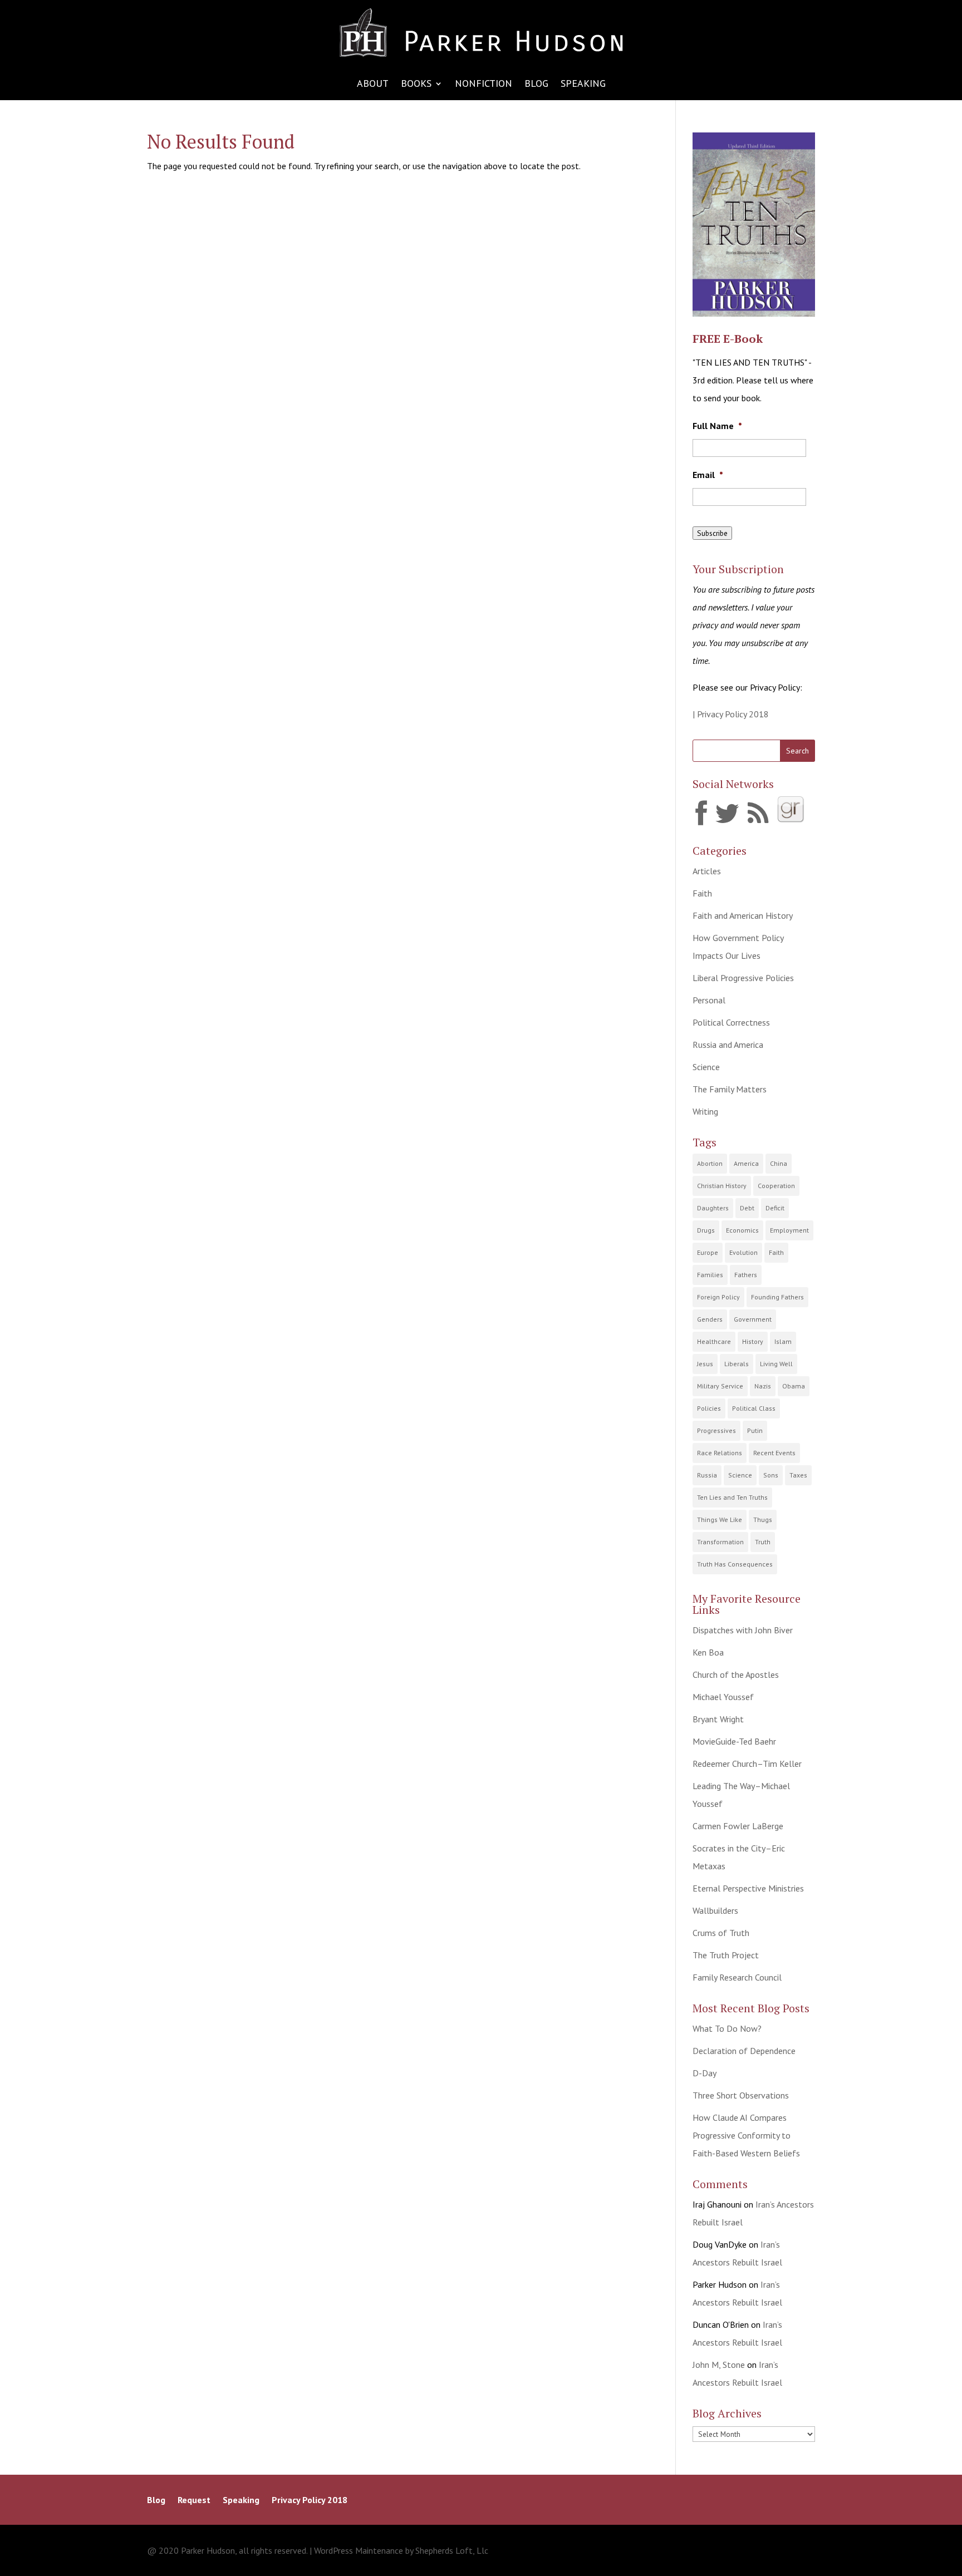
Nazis (763, 1386)
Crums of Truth (721, 1933)
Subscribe (712, 533)
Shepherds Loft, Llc (452, 2550)
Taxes (798, 1475)
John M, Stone (719, 2365)
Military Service (720, 1386)
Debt (747, 1208)
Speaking (583, 85)
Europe (708, 1252)
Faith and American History (743, 915)
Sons (771, 1475)
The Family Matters (730, 1089)
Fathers (746, 1275)
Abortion (710, 1163)
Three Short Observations (741, 2095)
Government (753, 1319)
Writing (705, 1111)
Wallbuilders (715, 1910)
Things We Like (720, 1520)
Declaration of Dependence (744, 2051)
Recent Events (774, 1453)
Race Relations (720, 1453)
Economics (742, 1230)
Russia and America (728, 1045)
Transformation (720, 1542)
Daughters (713, 1208)
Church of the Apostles (736, 1674)
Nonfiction (484, 85)
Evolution (743, 1252)
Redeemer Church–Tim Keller (747, 1764)
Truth (763, 1542)
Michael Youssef (723, 1697)
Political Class (754, 1408)
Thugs (763, 1520)
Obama (794, 1386)
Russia (707, 1475)
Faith (702, 893)
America (746, 1163)
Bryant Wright (718, 1719)
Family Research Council (737, 1977)
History (753, 1341)
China (779, 1163)
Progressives (716, 1430)
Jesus (705, 1364)
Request (194, 2501)
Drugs (706, 1230)
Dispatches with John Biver (743, 1630)
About (373, 85)
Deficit (775, 1208)
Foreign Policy (718, 1297)
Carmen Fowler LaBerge (738, 1826)
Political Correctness (731, 1022)
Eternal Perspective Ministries (748, 1888)
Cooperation (776, 1186)
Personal (709, 1000)
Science (706, 1067)
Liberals (737, 1364)
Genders (710, 1319)
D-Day (705, 2073)
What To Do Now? (727, 2028)
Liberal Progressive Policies (743, 978)
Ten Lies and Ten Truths (732, 1497)
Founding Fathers (777, 1297)
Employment (789, 1230)
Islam (783, 1341)
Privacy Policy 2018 (310, 2501)
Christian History (722, 1186)
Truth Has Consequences (735, 1564)
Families (710, 1275)
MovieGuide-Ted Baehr (734, 1741)
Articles (707, 871)
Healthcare (714, 1341)
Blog (536, 85)
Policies (709, 1408)
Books (416, 85)
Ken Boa (708, 1652)
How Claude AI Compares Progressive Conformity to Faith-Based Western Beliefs (746, 2135)
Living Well (776, 1364)
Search (797, 751)
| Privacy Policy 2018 (731, 714)
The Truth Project (726, 1955)
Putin (755, 1430)
